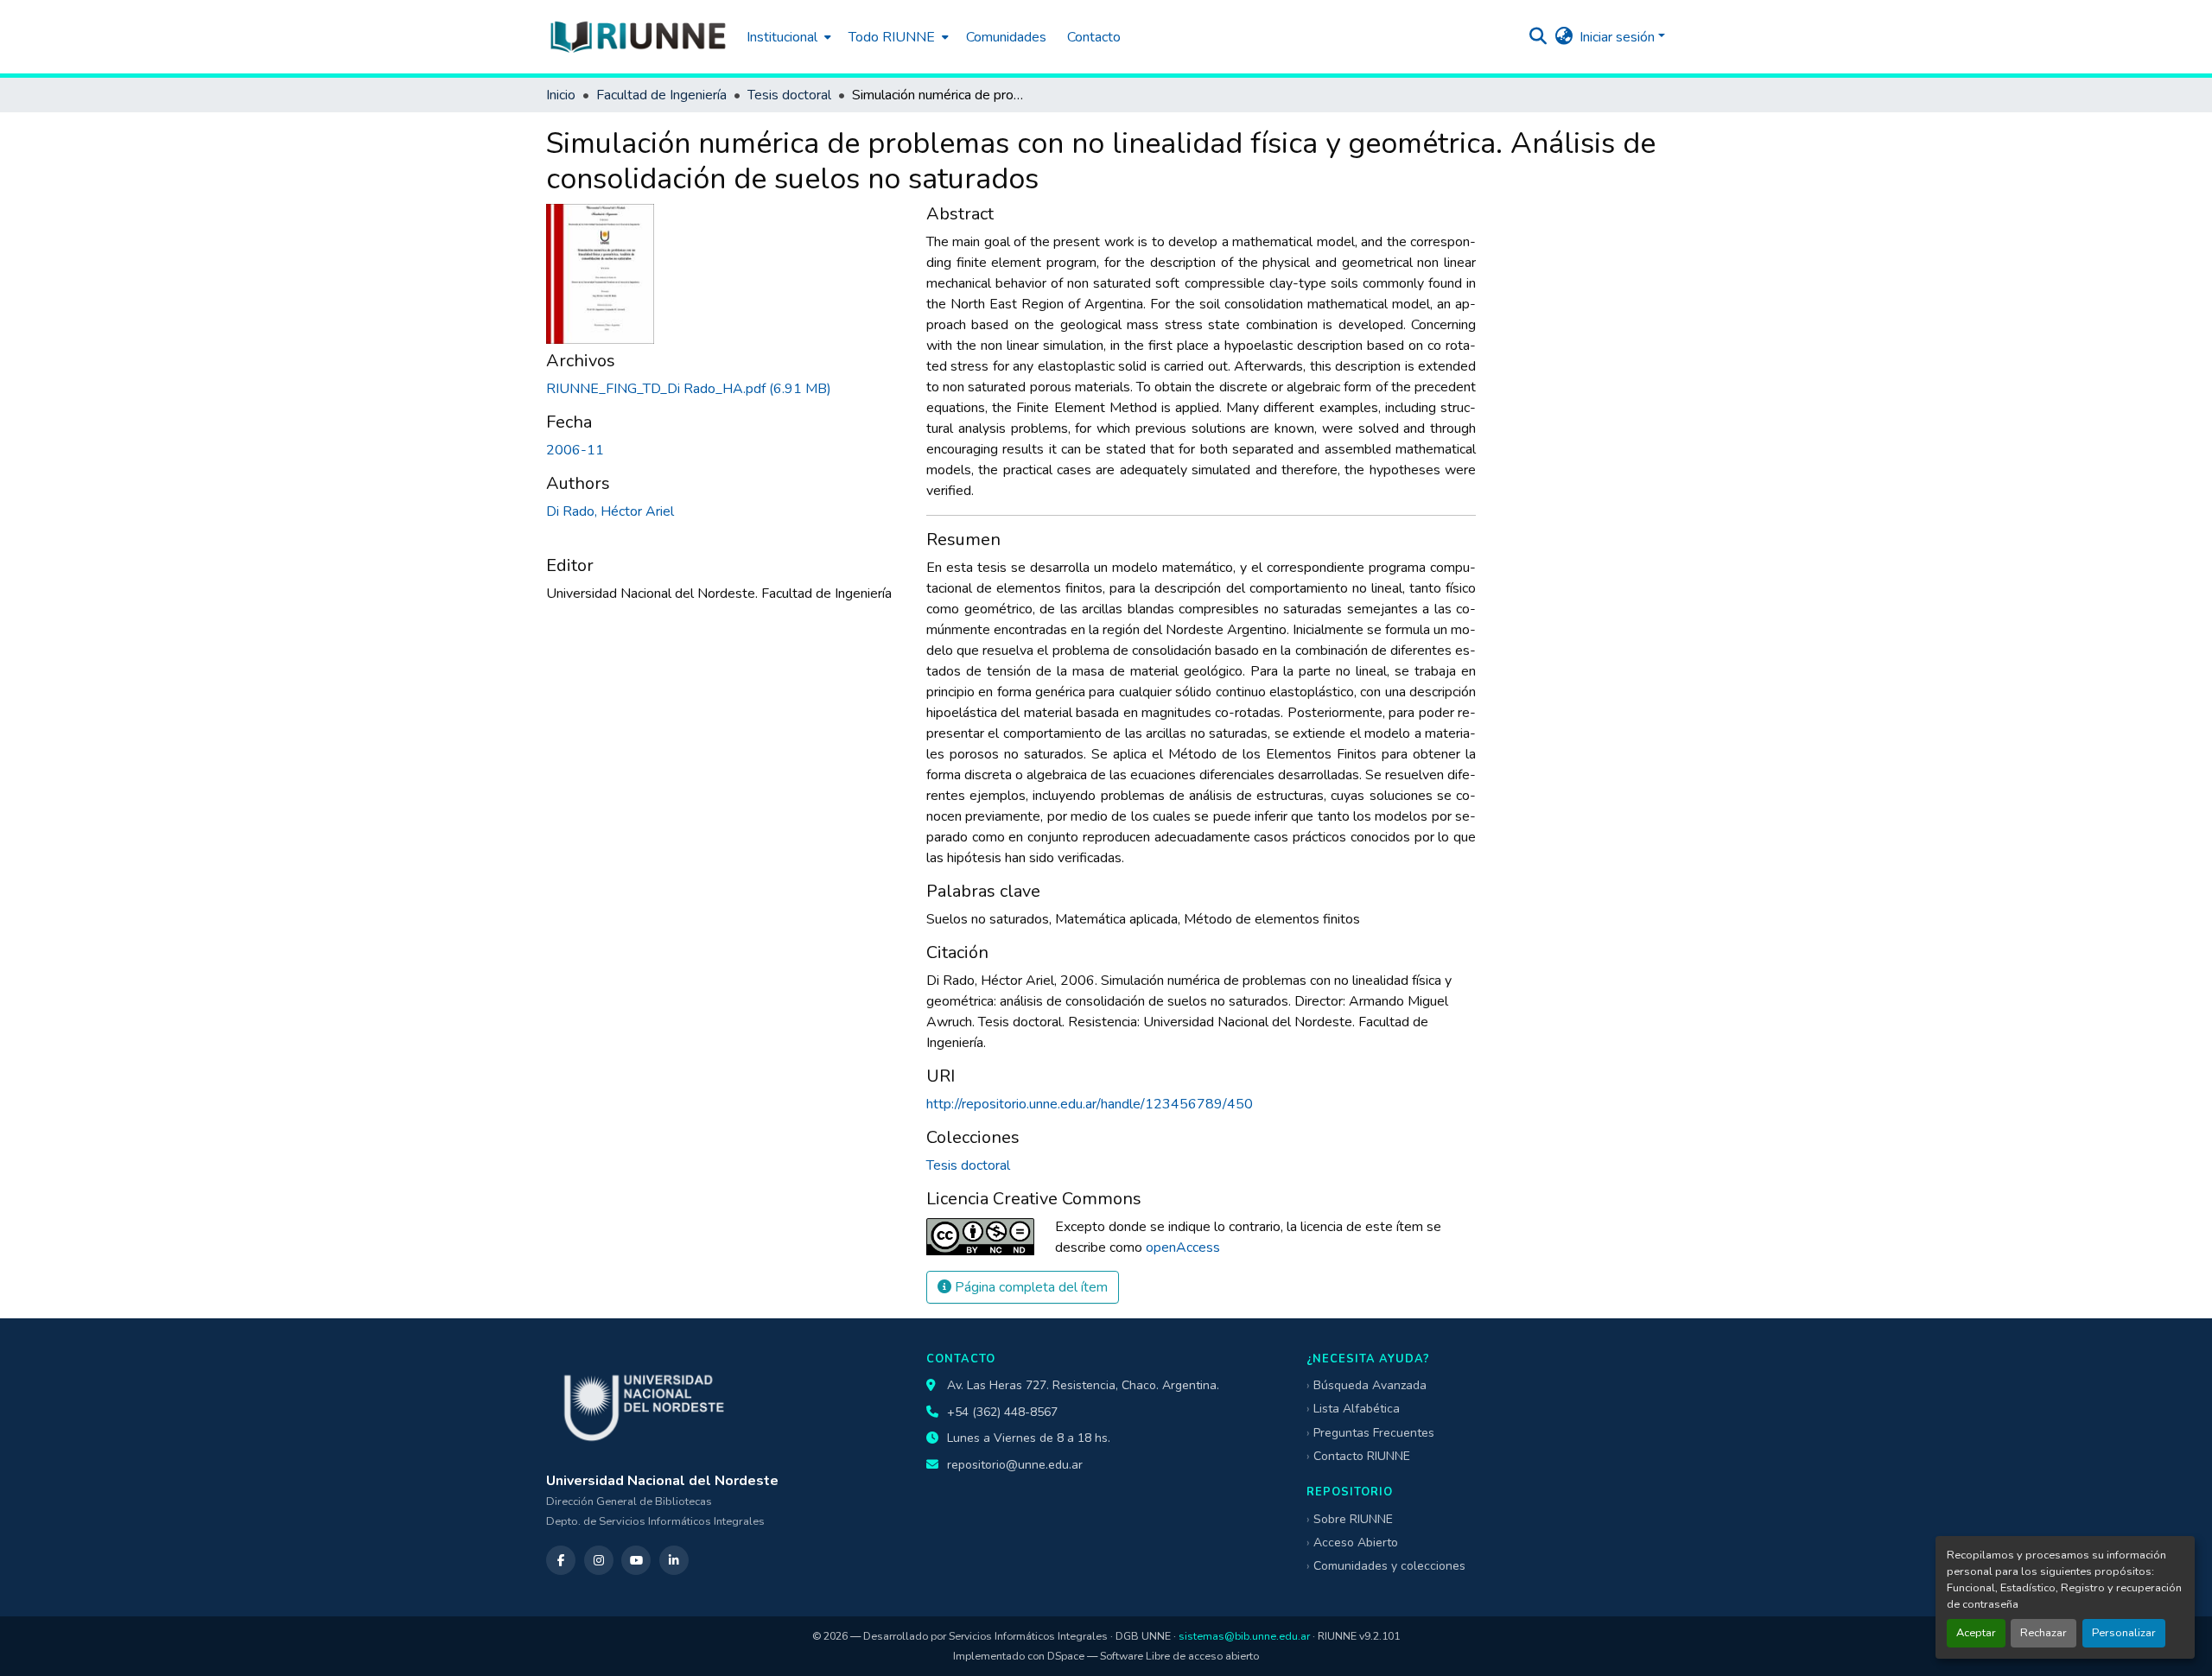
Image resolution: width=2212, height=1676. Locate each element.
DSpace (1066, 1656)
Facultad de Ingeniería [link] (661, 95)
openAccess (1183, 1247)
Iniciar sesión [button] (1619, 37)
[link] (726, 389)
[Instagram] (599, 1560)
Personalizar (2124, 1633)
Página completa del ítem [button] (1030, 1287)
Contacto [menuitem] (1094, 37)
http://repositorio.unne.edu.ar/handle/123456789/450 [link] (1090, 1104)
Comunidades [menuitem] (1006, 37)
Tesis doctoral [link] (789, 95)
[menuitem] (787, 37)
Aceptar (1976, 1633)
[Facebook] (561, 1560)
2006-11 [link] (575, 450)
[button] (638, 37)
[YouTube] (636, 1560)
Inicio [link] (561, 95)
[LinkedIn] (674, 1560)
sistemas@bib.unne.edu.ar (1244, 1636)
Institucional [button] (782, 37)
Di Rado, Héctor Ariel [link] (610, 511)
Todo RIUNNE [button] (892, 37)
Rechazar (2044, 1633)
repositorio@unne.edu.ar (1015, 1465)
